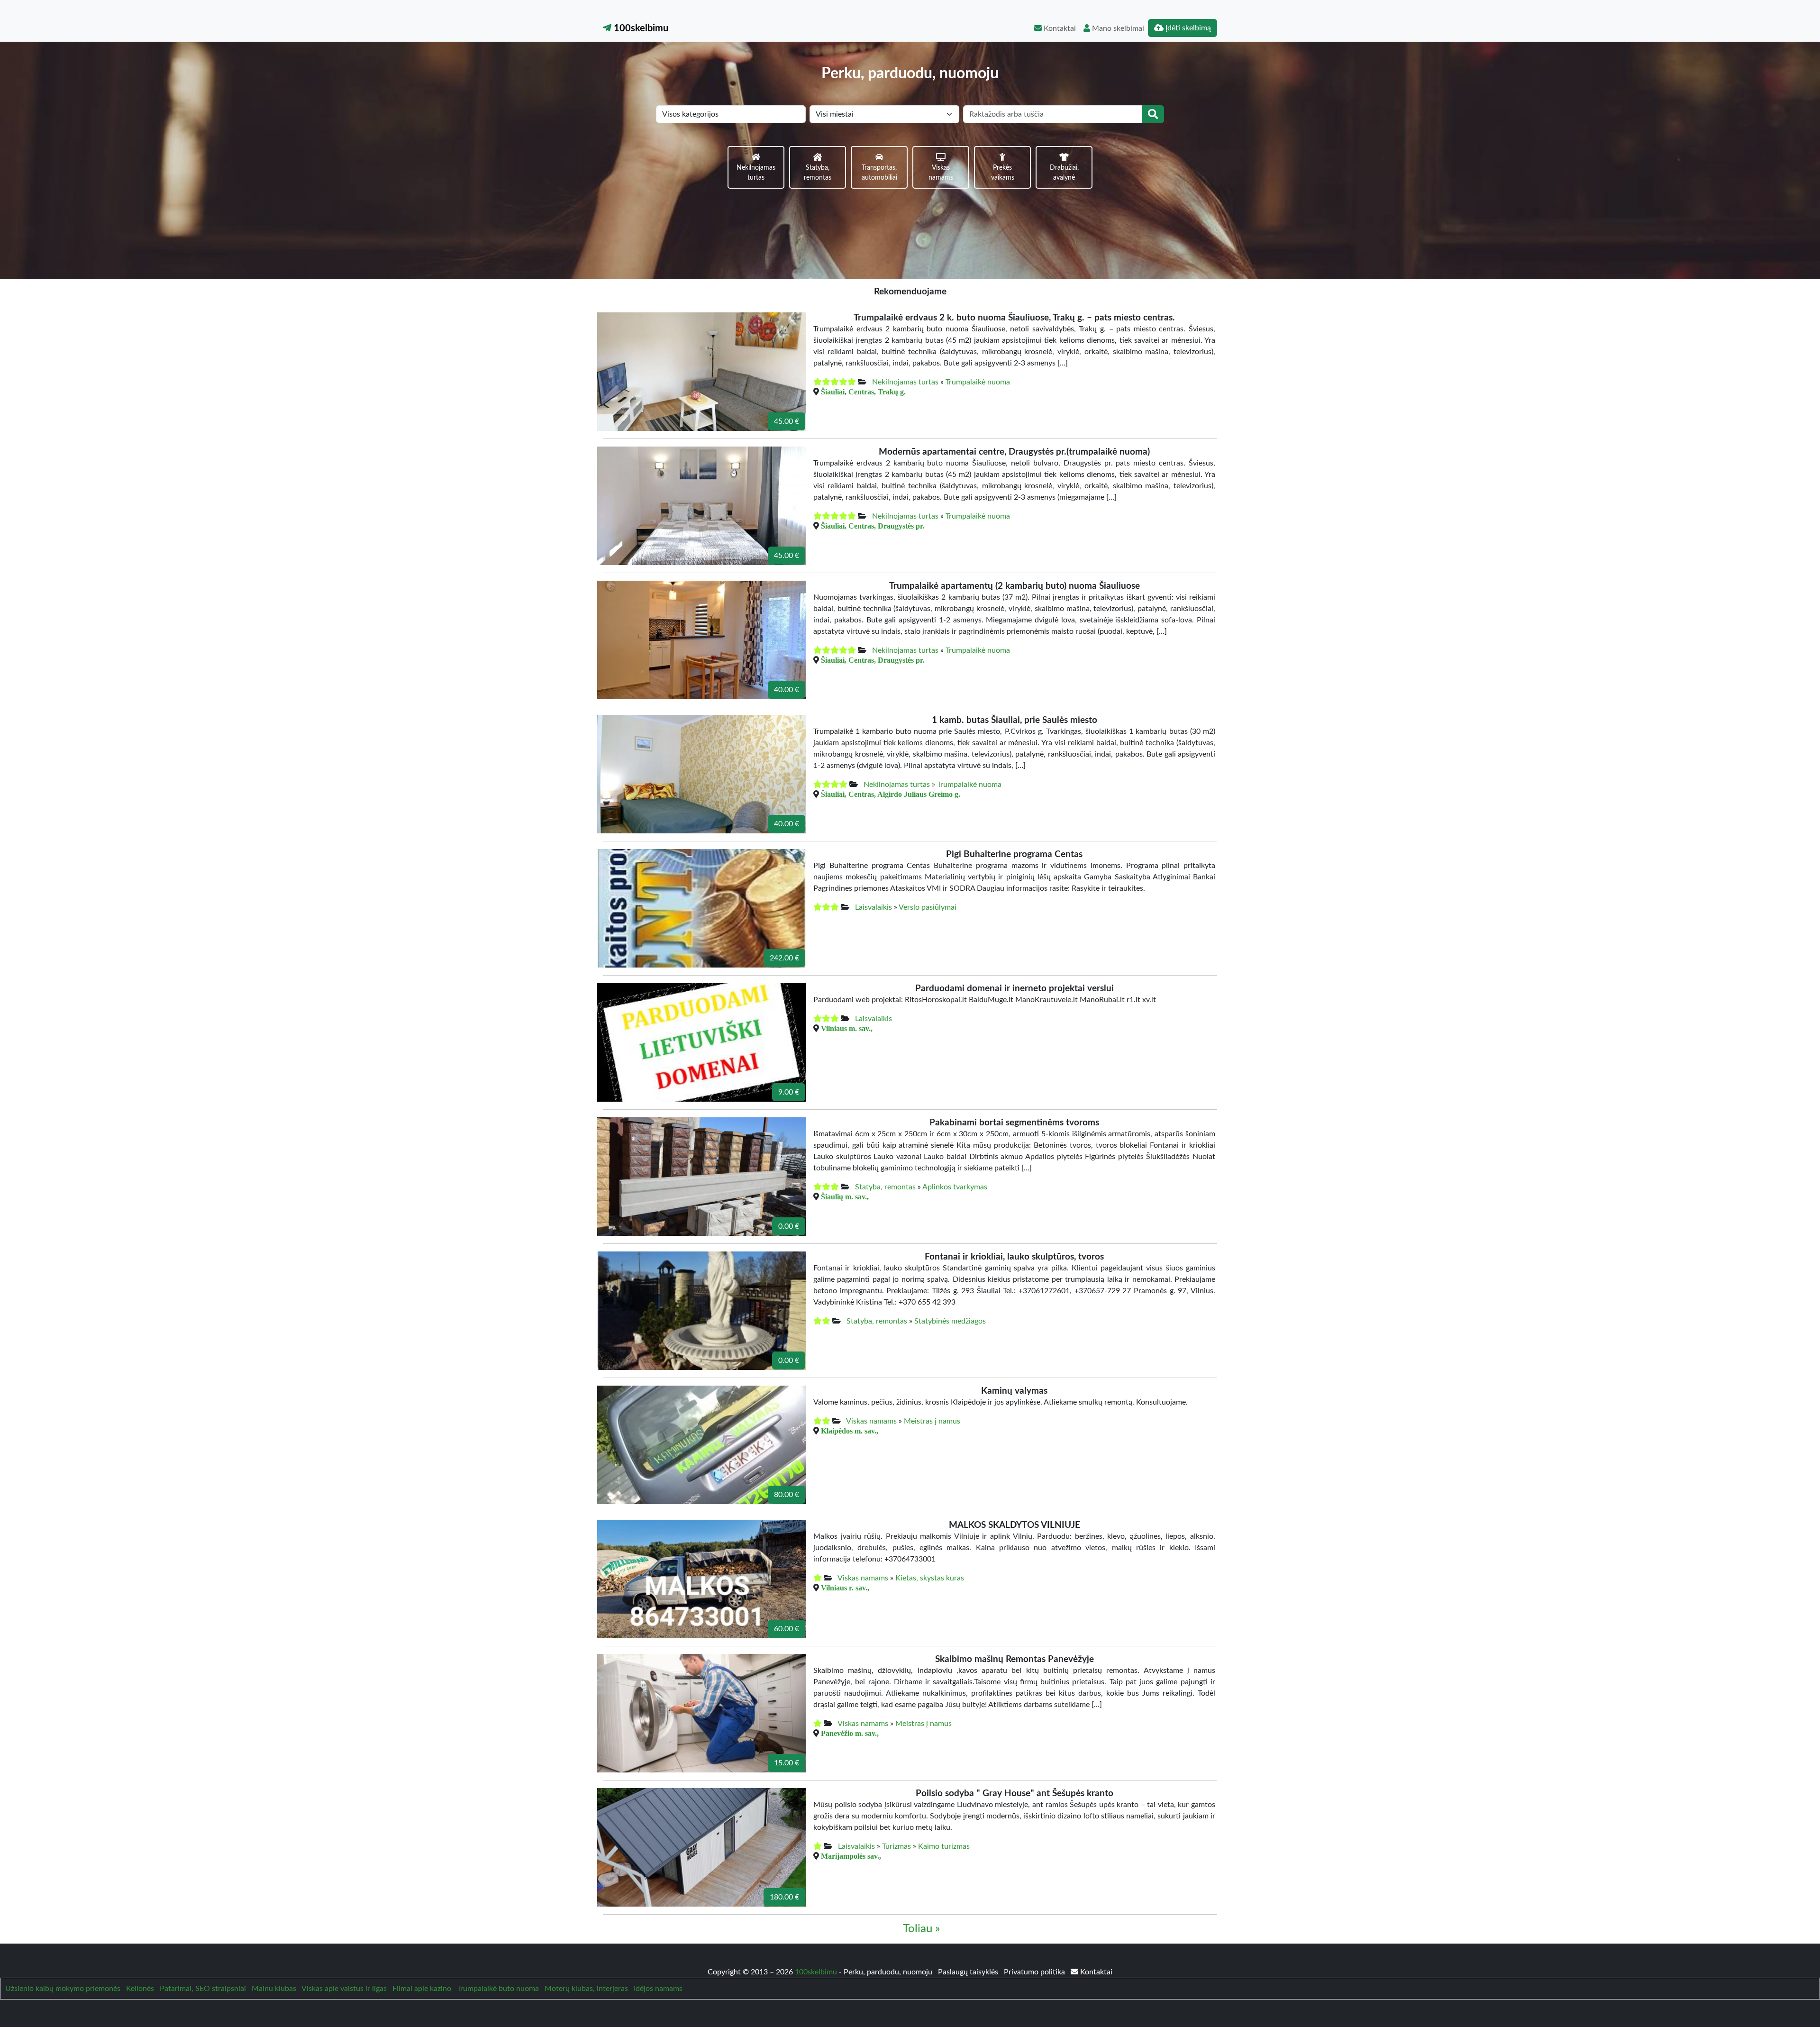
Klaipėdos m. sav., (850, 1431)
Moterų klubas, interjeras (586, 1989)
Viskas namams (871, 1421)
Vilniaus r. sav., (845, 1588)
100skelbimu (640, 28)
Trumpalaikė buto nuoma (498, 1989)
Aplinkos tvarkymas (955, 1187)
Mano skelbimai (1117, 28)
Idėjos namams (658, 1989)
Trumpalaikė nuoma (978, 382)
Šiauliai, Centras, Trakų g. (863, 392)
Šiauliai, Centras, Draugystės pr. (873, 526)
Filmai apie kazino (422, 1989)
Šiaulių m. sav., (845, 1196)
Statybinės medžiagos (950, 1321)
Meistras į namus (932, 1421)
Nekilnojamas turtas (905, 382)
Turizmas (896, 1846)
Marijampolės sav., (851, 1856)
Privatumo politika (1035, 1972)
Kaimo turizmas (944, 1846)
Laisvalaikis (874, 907)
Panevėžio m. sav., (850, 1733)
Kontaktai (1059, 28)
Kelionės (140, 1989)
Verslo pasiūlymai (928, 907)
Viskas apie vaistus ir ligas (344, 1989)
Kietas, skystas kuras (930, 1578)
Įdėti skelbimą (1187, 28)
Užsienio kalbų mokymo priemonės (63, 1989)
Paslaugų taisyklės (969, 1972)
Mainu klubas (274, 1989)
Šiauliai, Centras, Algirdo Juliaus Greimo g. (891, 794)
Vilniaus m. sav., (847, 1028)
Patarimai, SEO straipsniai (203, 1989)
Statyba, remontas (885, 1187)
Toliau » (921, 1929)
